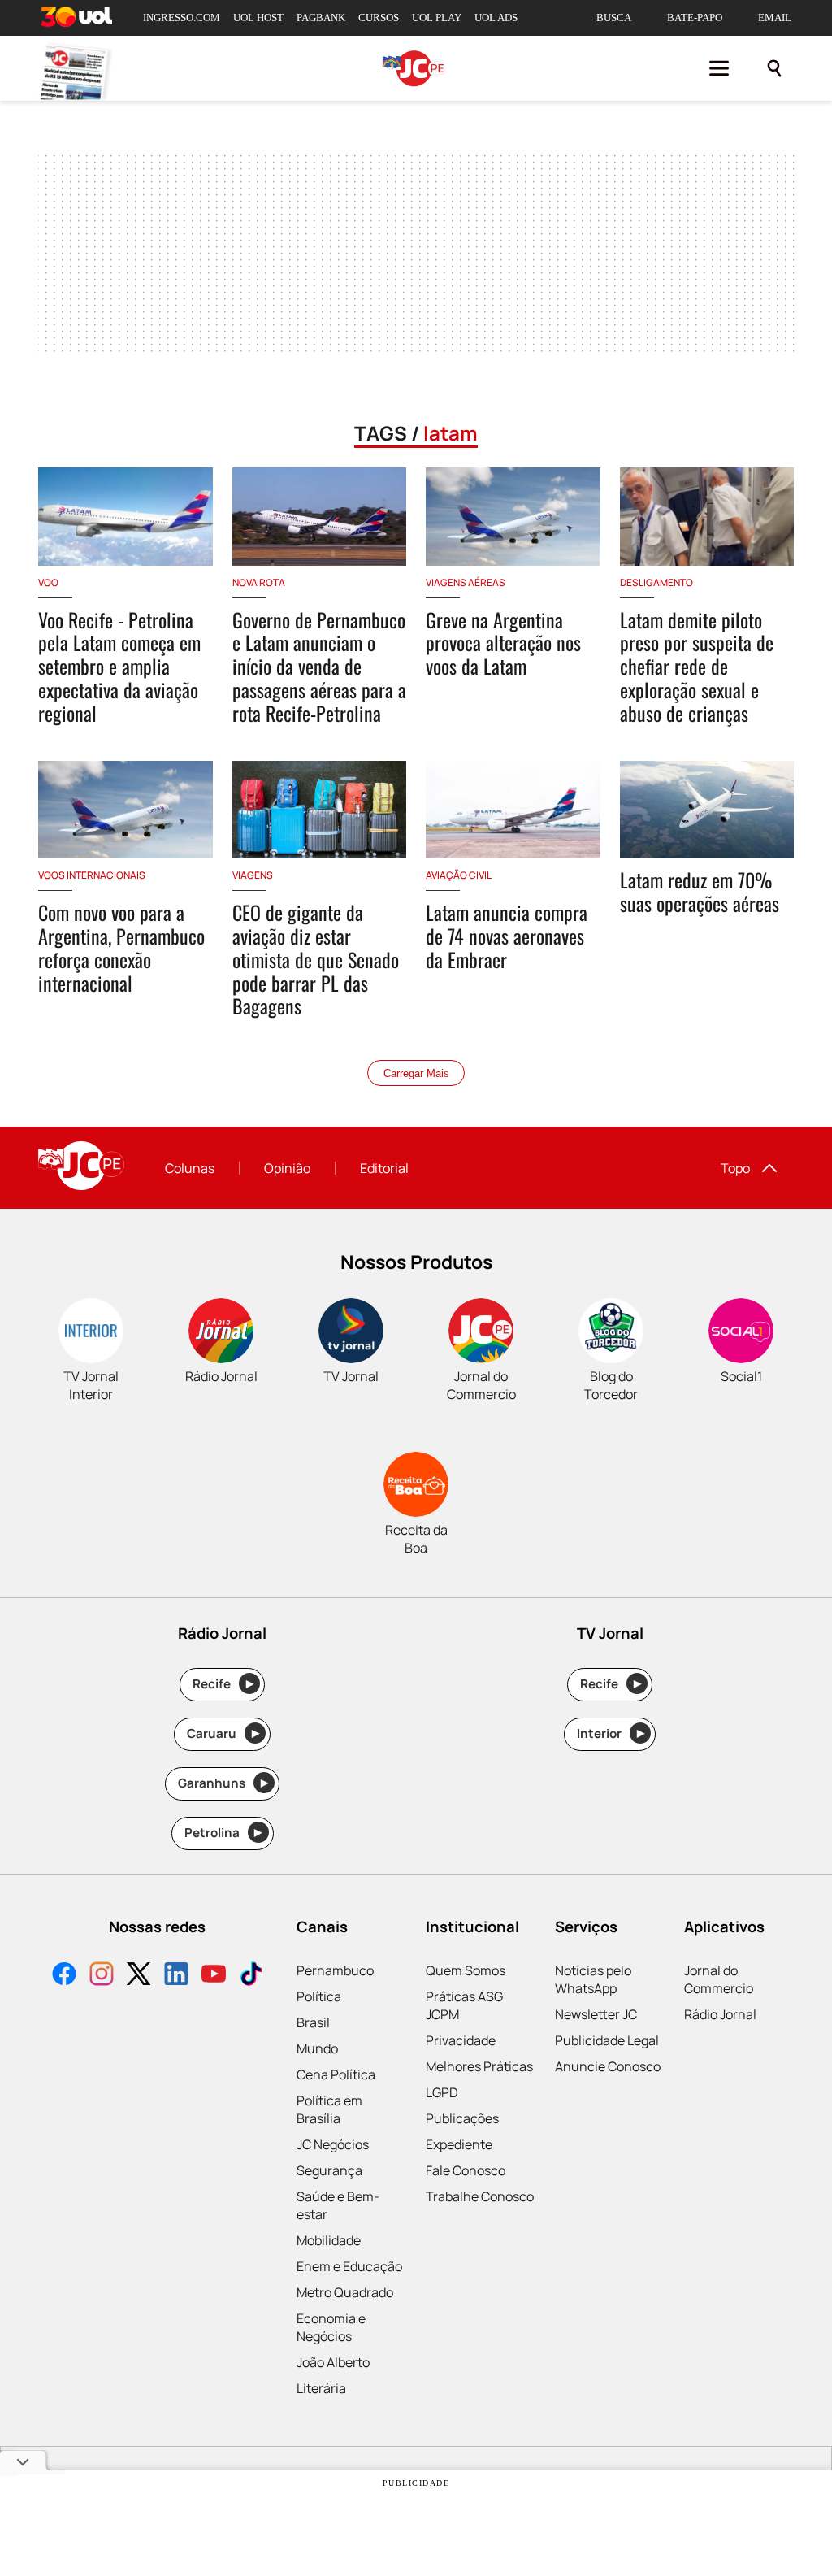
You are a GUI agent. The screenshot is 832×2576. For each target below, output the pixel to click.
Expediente (459, 2144)
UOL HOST (258, 17)
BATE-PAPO (695, 17)
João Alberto (333, 2362)
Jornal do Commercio (719, 1979)
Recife (223, 1684)
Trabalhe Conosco (480, 2196)
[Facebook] (64, 1976)
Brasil (313, 2022)
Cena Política (336, 2074)
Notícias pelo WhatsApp (593, 1979)
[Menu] (719, 68)
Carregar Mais (416, 1073)
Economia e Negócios (331, 2327)
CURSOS (379, 17)
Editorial (384, 1168)
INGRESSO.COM (182, 17)
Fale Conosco (466, 2170)
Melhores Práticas (479, 2066)
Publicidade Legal (607, 2040)
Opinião (287, 1168)
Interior (611, 1733)
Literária (321, 2388)
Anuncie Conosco (608, 2066)
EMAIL (775, 17)
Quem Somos (466, 1970)
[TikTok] (251, 1976)
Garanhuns (223, 1783)
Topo (735, 1168)
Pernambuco (335, 1970)
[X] (139, 1976)
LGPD (442, 2092)
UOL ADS (496, 17)
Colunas (190, 1168)
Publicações (462, 2118)
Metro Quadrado (345, 2292)
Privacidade (461, 2040)
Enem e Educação (349, 2266)
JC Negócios (333, 2144)
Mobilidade (329, 2240)
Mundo (317, 2048)
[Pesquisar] (774, 68)
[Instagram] (102, 1976)
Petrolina (223, 1833)
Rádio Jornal (720, 2014)
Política (319, 1996)
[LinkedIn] (176, 1976)
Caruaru (223, 1733)
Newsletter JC (596, 2014)
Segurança (329, 2170)
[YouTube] (214, 1976)
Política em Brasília (329, 2109)
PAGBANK (321, 17)
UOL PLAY (437, 17)
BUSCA (614, 17)
